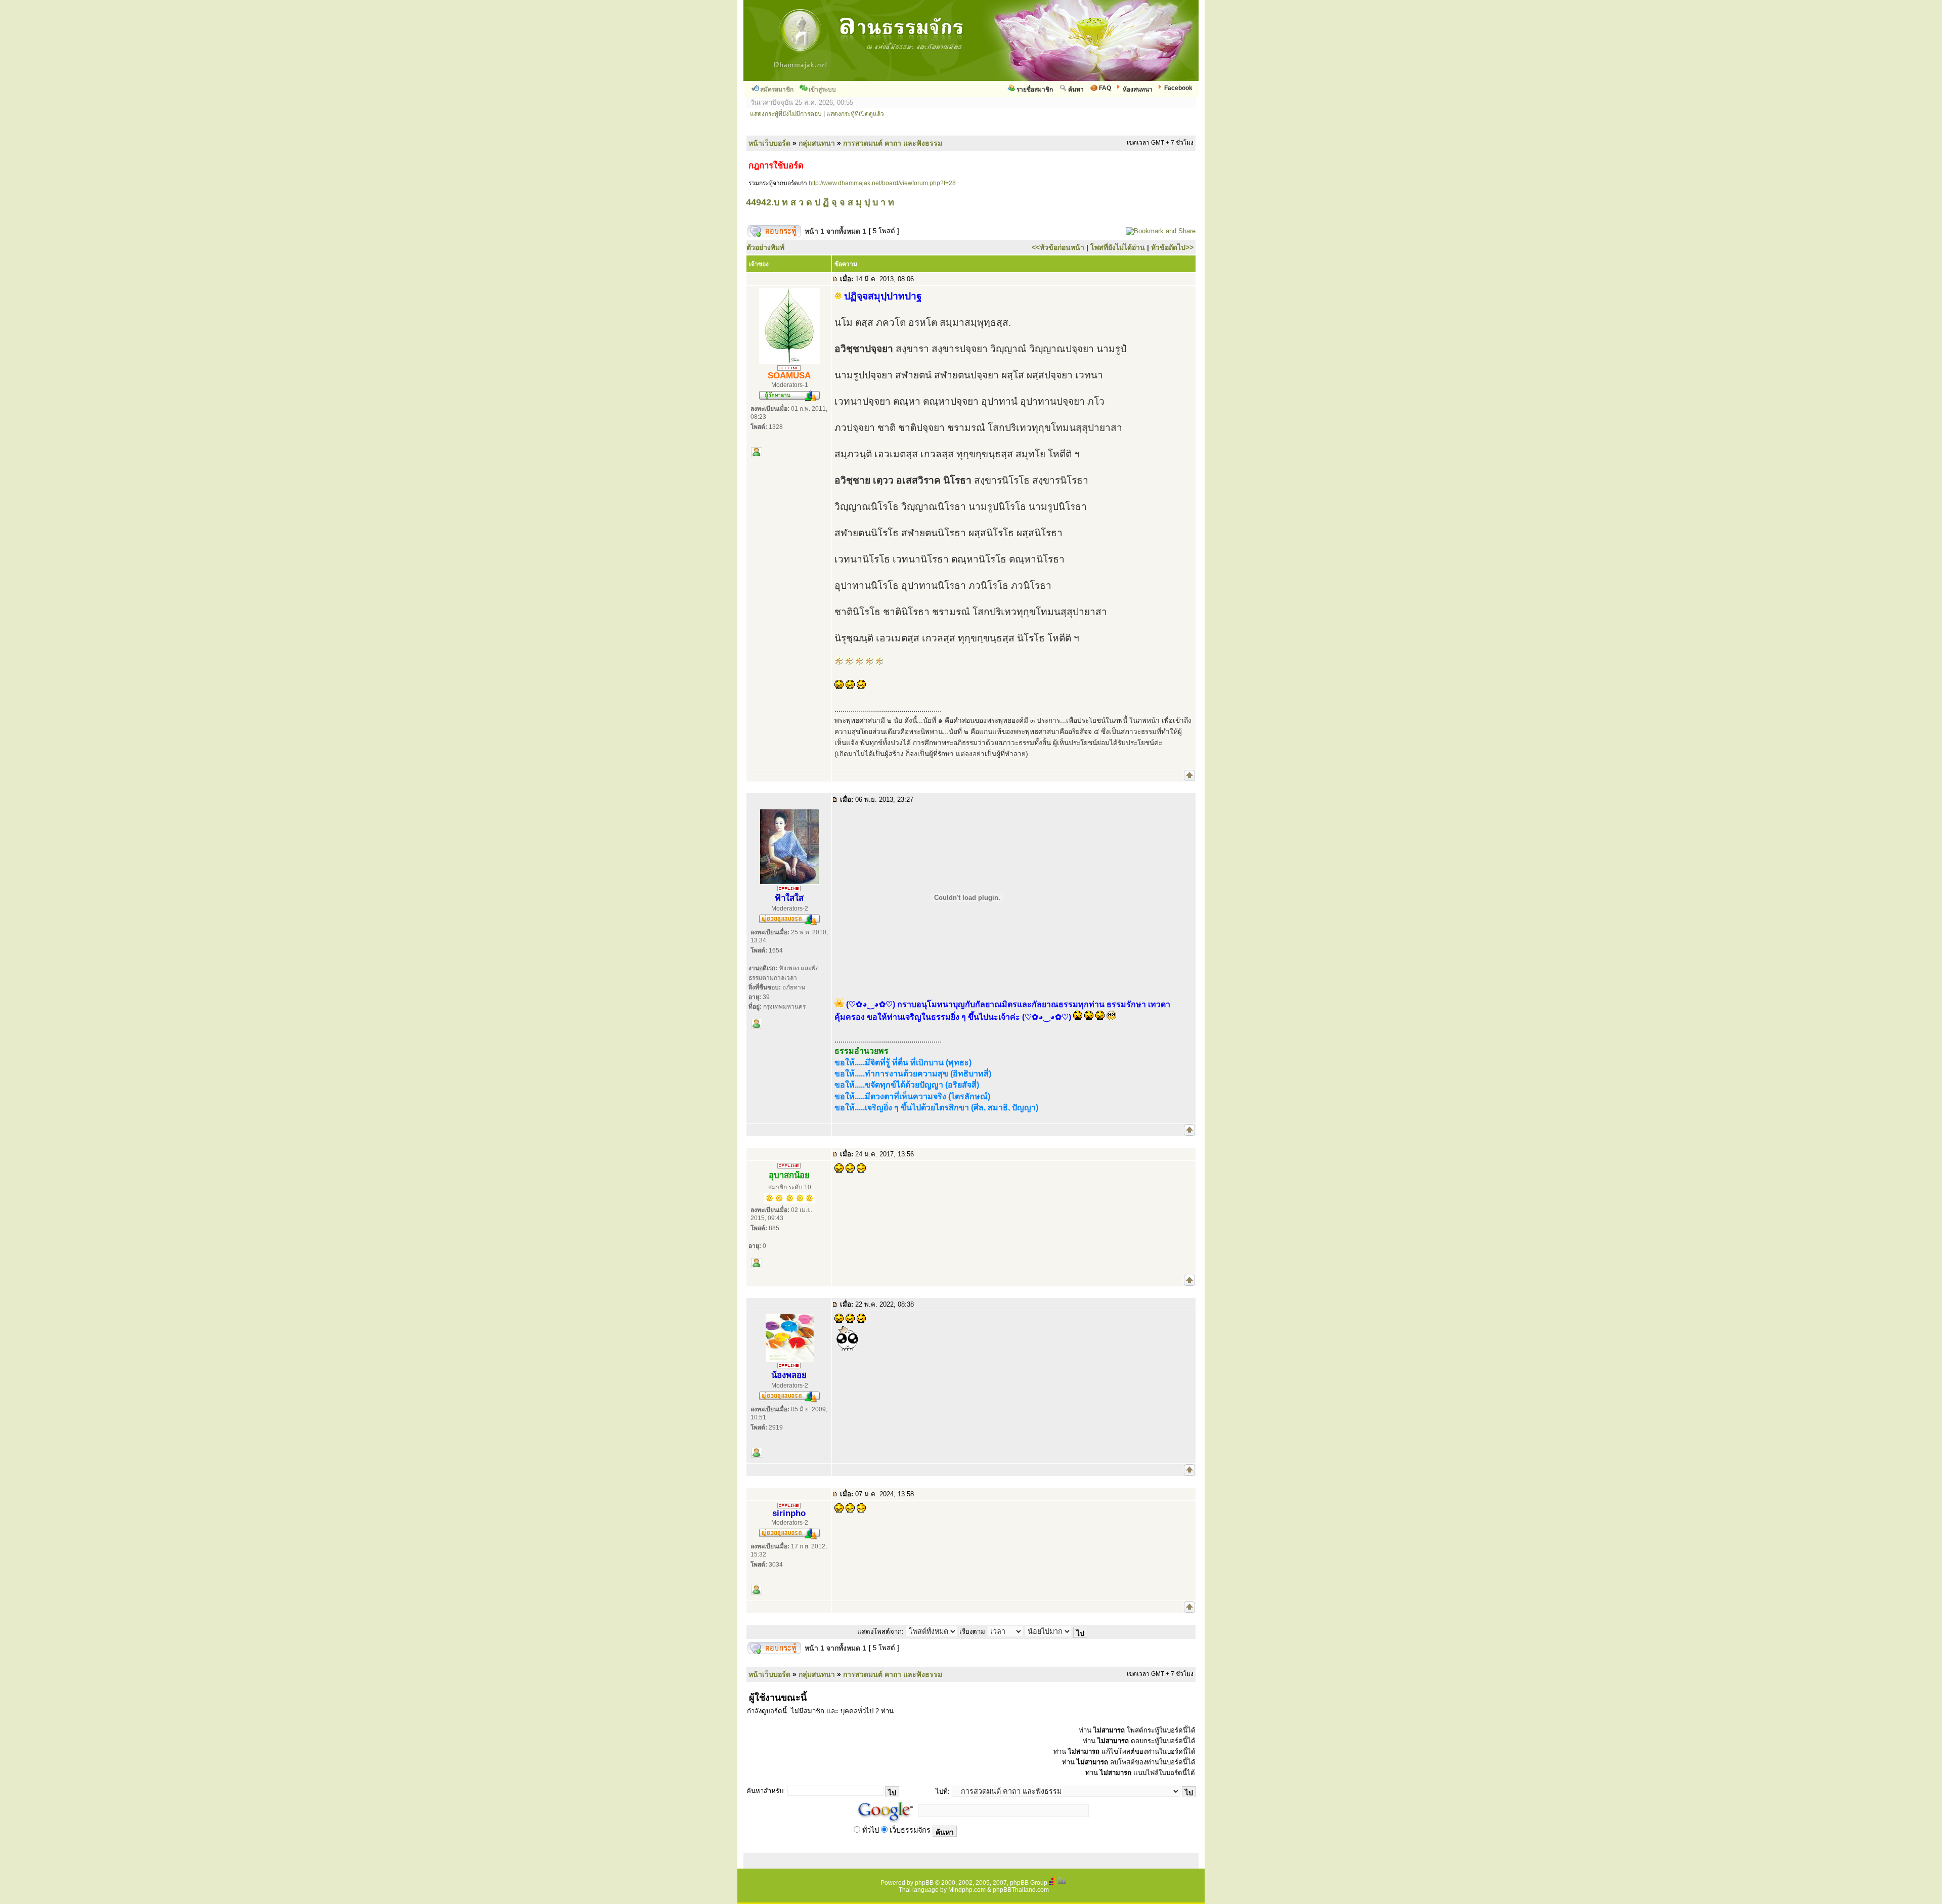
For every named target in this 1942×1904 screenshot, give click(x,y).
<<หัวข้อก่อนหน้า (1058, 247)
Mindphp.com (967, 1890)
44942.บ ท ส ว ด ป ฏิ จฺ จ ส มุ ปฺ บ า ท (820, 202)
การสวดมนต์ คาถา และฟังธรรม (893, 143)
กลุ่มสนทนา (817, 143)
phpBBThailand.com (1021, 1890)
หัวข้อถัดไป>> (1172, 247)
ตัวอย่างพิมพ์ (765, 247)
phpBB (924, 1883)
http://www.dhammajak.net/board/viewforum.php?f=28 (882, 183)
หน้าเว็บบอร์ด (769, 143)
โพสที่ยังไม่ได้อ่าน (1118, 247)
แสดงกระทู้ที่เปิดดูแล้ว (855, 114)
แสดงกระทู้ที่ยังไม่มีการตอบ (786, 114)
